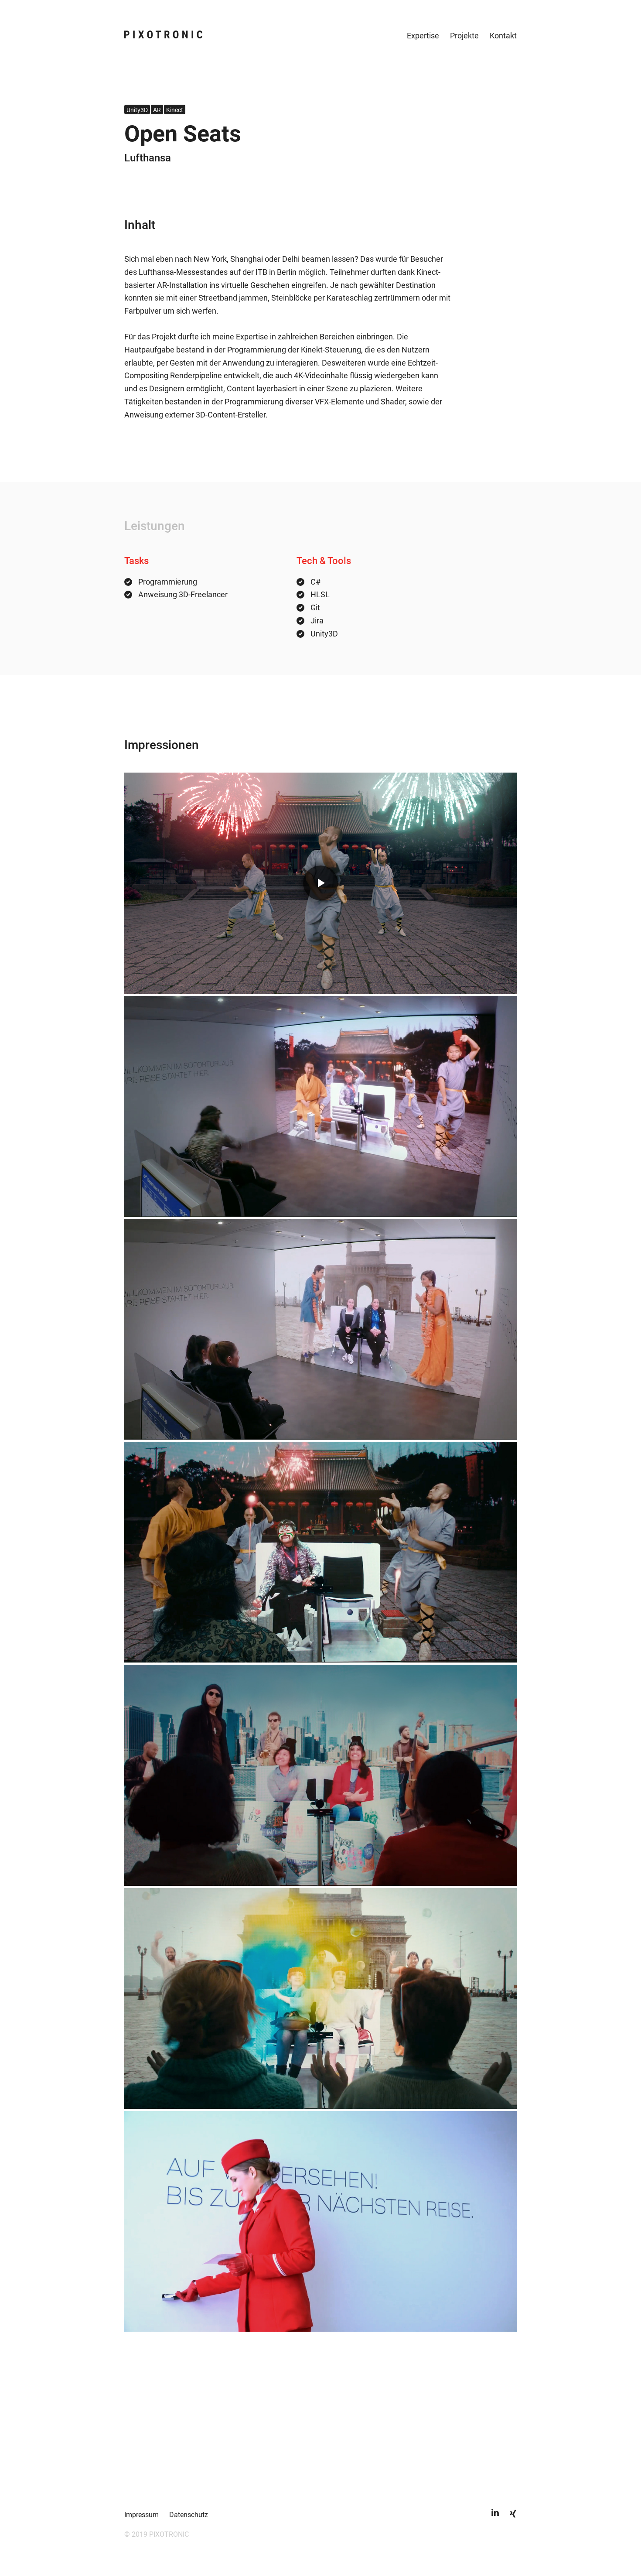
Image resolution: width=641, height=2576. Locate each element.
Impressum (141, 2515)
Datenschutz (189, 2515)
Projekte (464, 36)
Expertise (423, 36)
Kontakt (503, 36)
